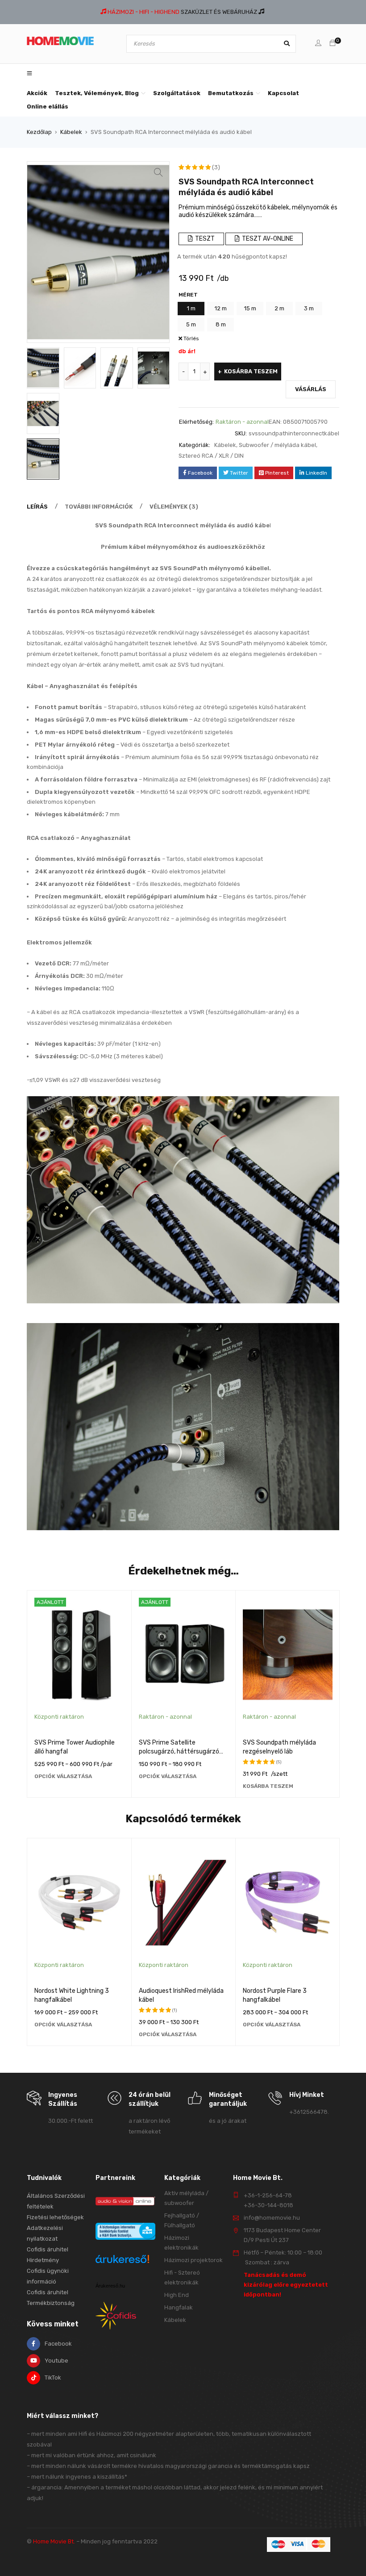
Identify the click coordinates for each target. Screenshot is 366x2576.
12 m (221, 308)
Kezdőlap (39, 132)
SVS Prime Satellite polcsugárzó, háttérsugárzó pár (179, 1751)
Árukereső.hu (110, 2286)
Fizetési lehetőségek (55, 2217)
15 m (250, 308)
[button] (158, 172)
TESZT (204, 239)
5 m (191, 324)
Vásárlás (311, 389)
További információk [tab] (99, 507)
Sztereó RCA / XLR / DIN (211, 456)
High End (177, 2295)
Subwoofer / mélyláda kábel (277, 445)
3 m (309, 308)
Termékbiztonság (51, 2303)
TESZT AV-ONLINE (267, 239)
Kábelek (71, 132)
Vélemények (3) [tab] (174, 507)
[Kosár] (333, 44)
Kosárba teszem (251, 371)
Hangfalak (179, 2307)
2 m (279, 308)
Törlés (191, 338)
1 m (191, 308)
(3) (216, 167)
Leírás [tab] (37, 507)
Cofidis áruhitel (48, 2292)
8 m (221, 324)
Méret (188, 295)
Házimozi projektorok (193, 2260)
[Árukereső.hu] (122, 2260)
